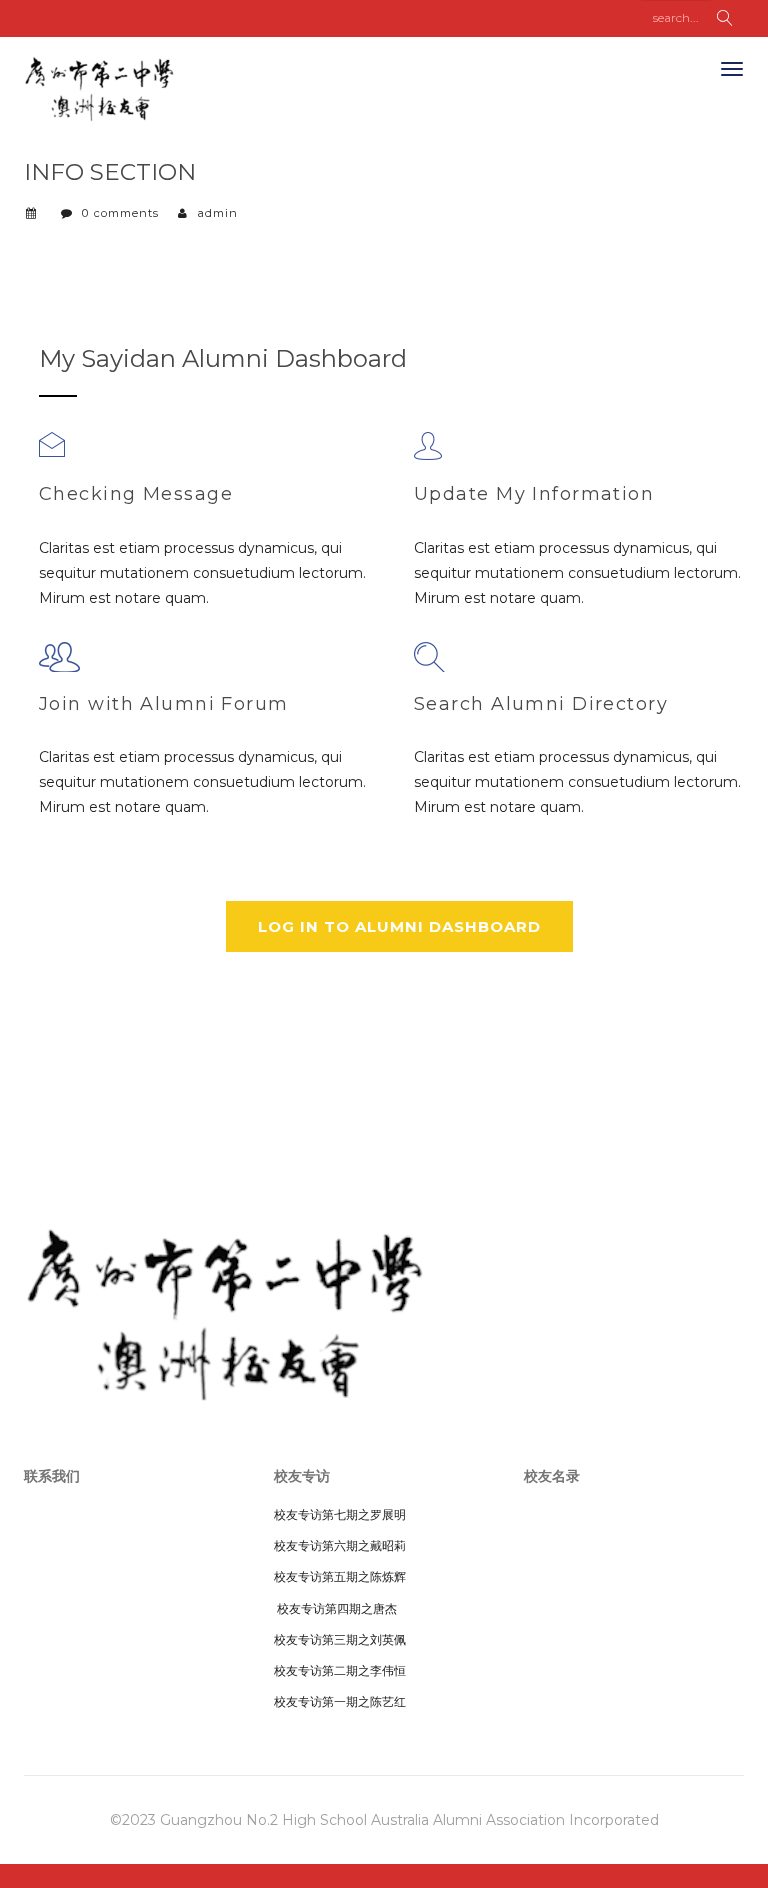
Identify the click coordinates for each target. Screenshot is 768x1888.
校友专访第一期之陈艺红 (340, 1701)
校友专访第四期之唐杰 (335, 1608)
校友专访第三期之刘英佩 (340, 1639)
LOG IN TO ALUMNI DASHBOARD (399, 926)
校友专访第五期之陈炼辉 (340, 1576)
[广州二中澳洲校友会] (99, 85)
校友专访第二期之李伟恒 (340, 1670)
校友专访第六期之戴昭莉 (340, 1545)
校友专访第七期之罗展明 (340, 1514)
